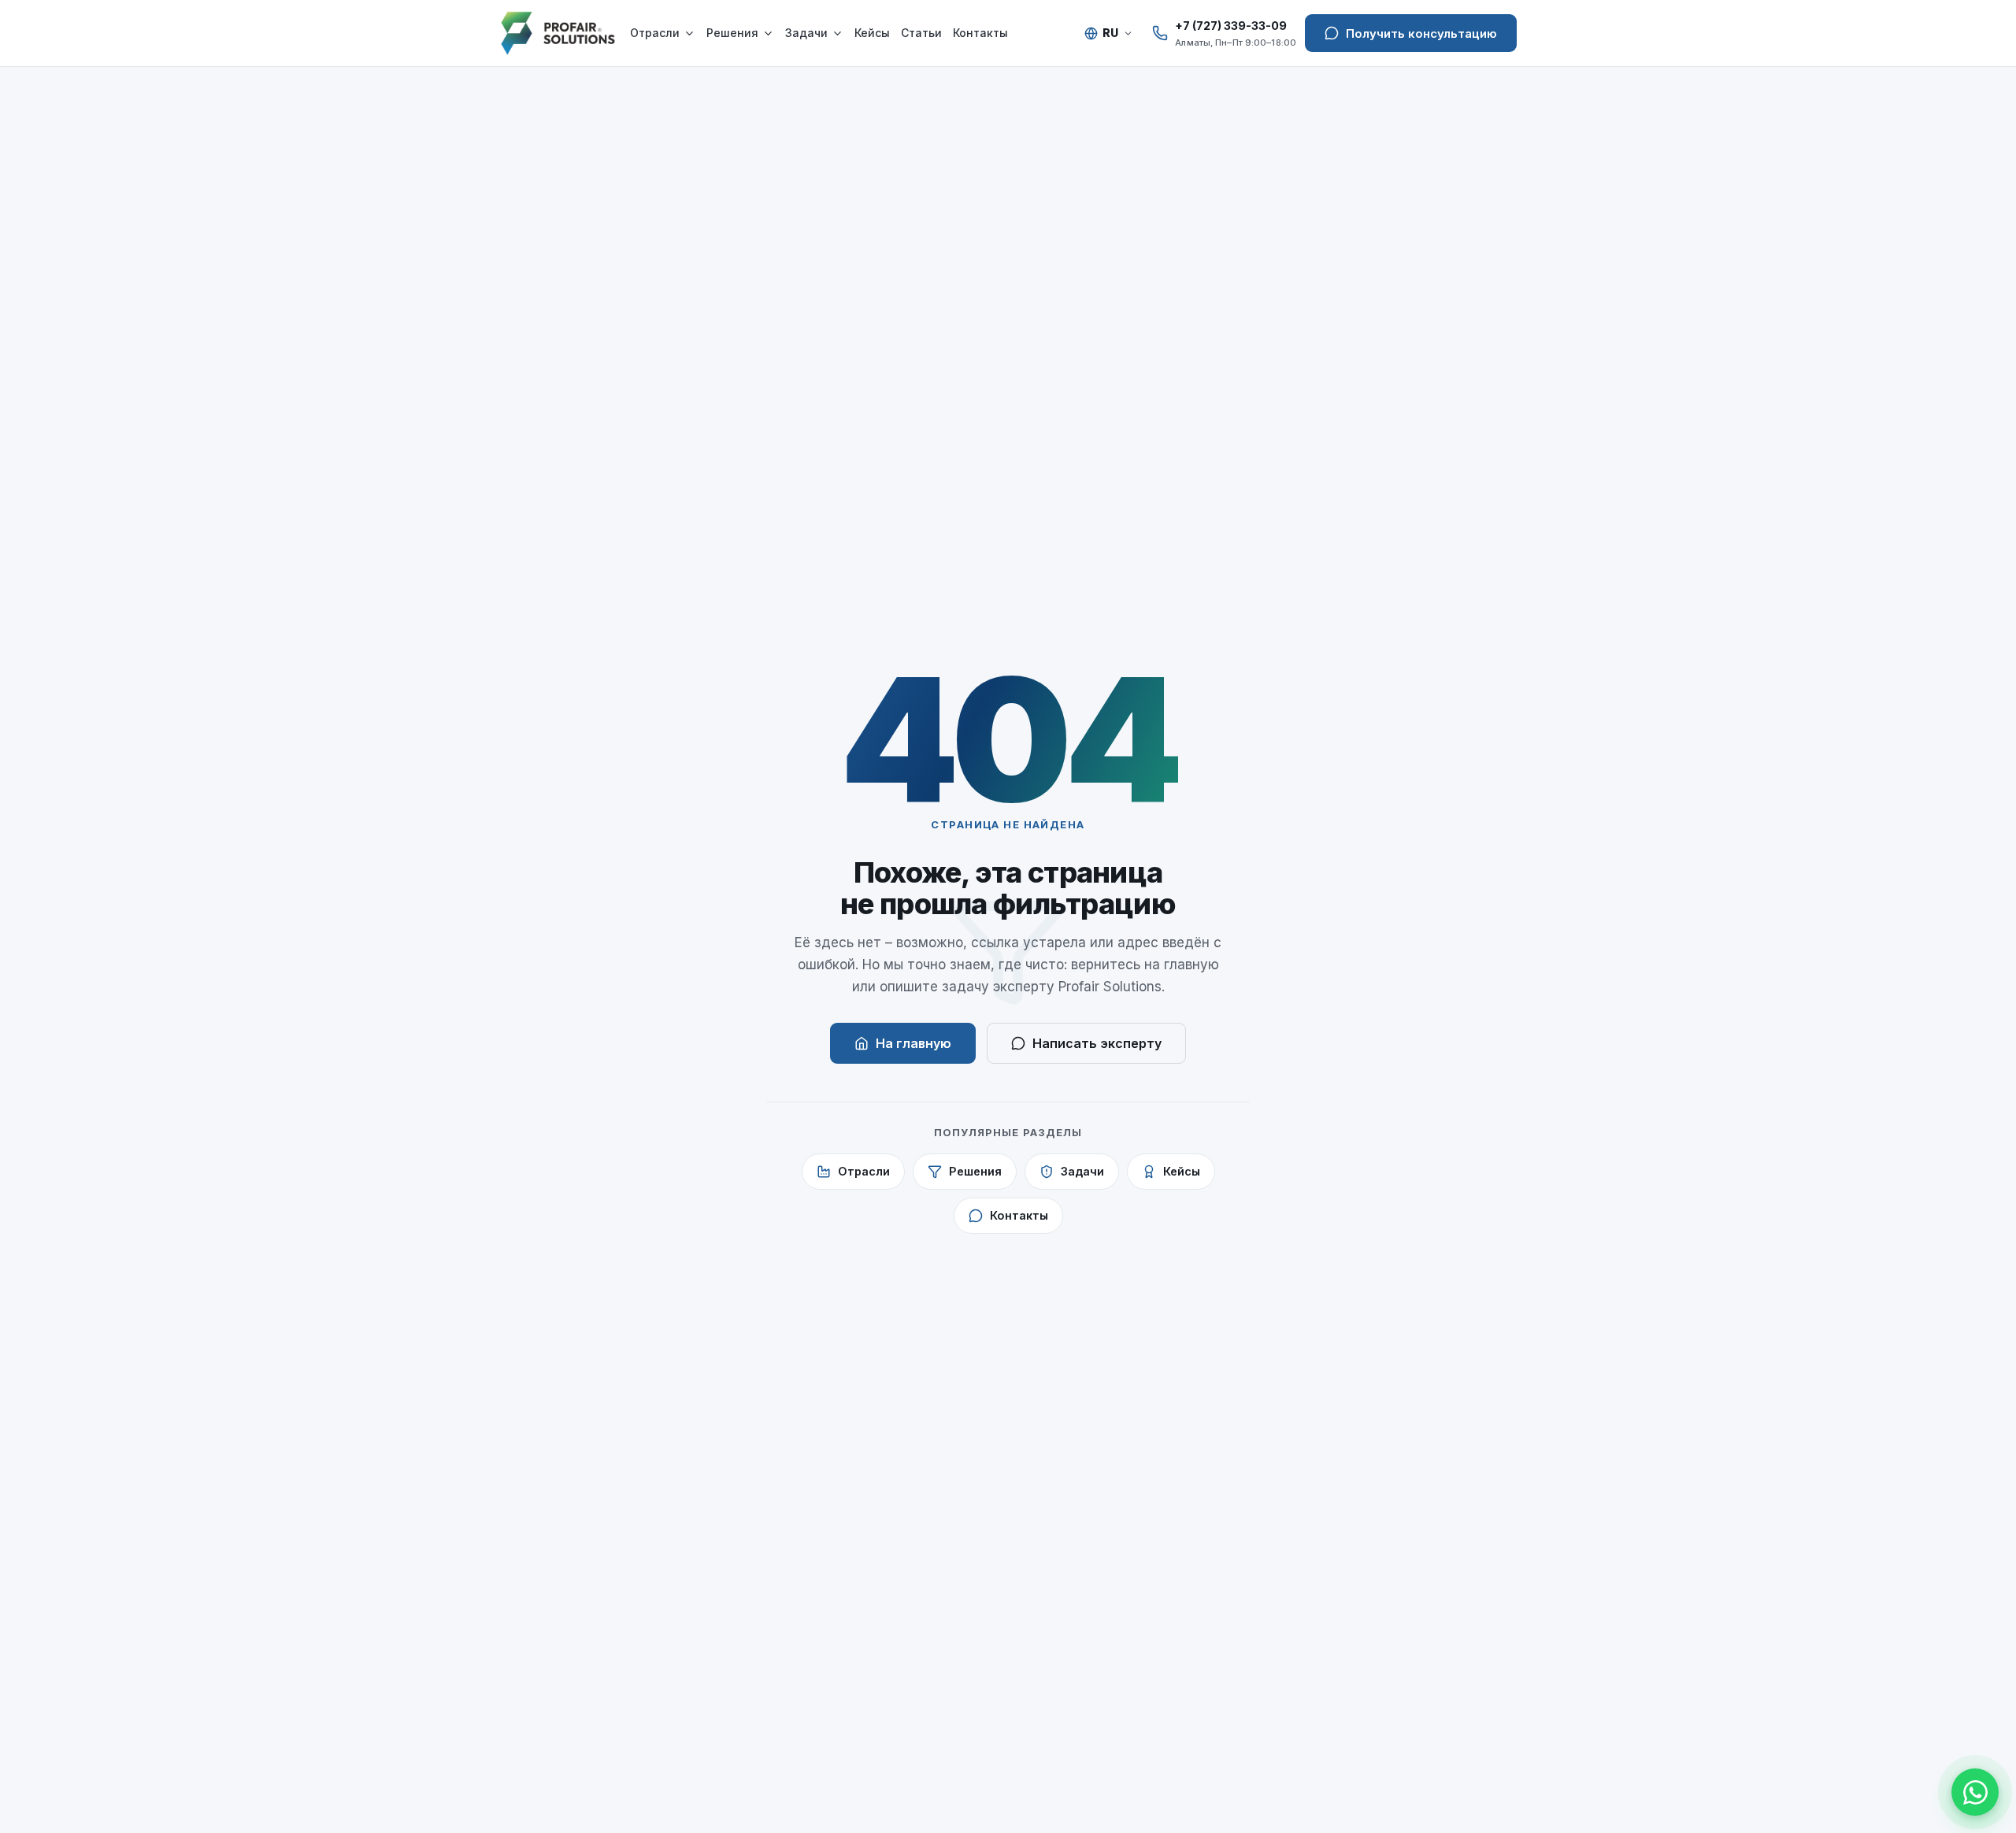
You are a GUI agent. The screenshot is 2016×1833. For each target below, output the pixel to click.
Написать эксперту (1097, 1043)
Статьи (921, 33)
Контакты (980, 33)
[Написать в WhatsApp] (1975, 1792)
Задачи (806, 33)
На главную (913, 1043)
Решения (732, 33)
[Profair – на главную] (558, 33)
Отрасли (655, 33)
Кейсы (872, 33)
